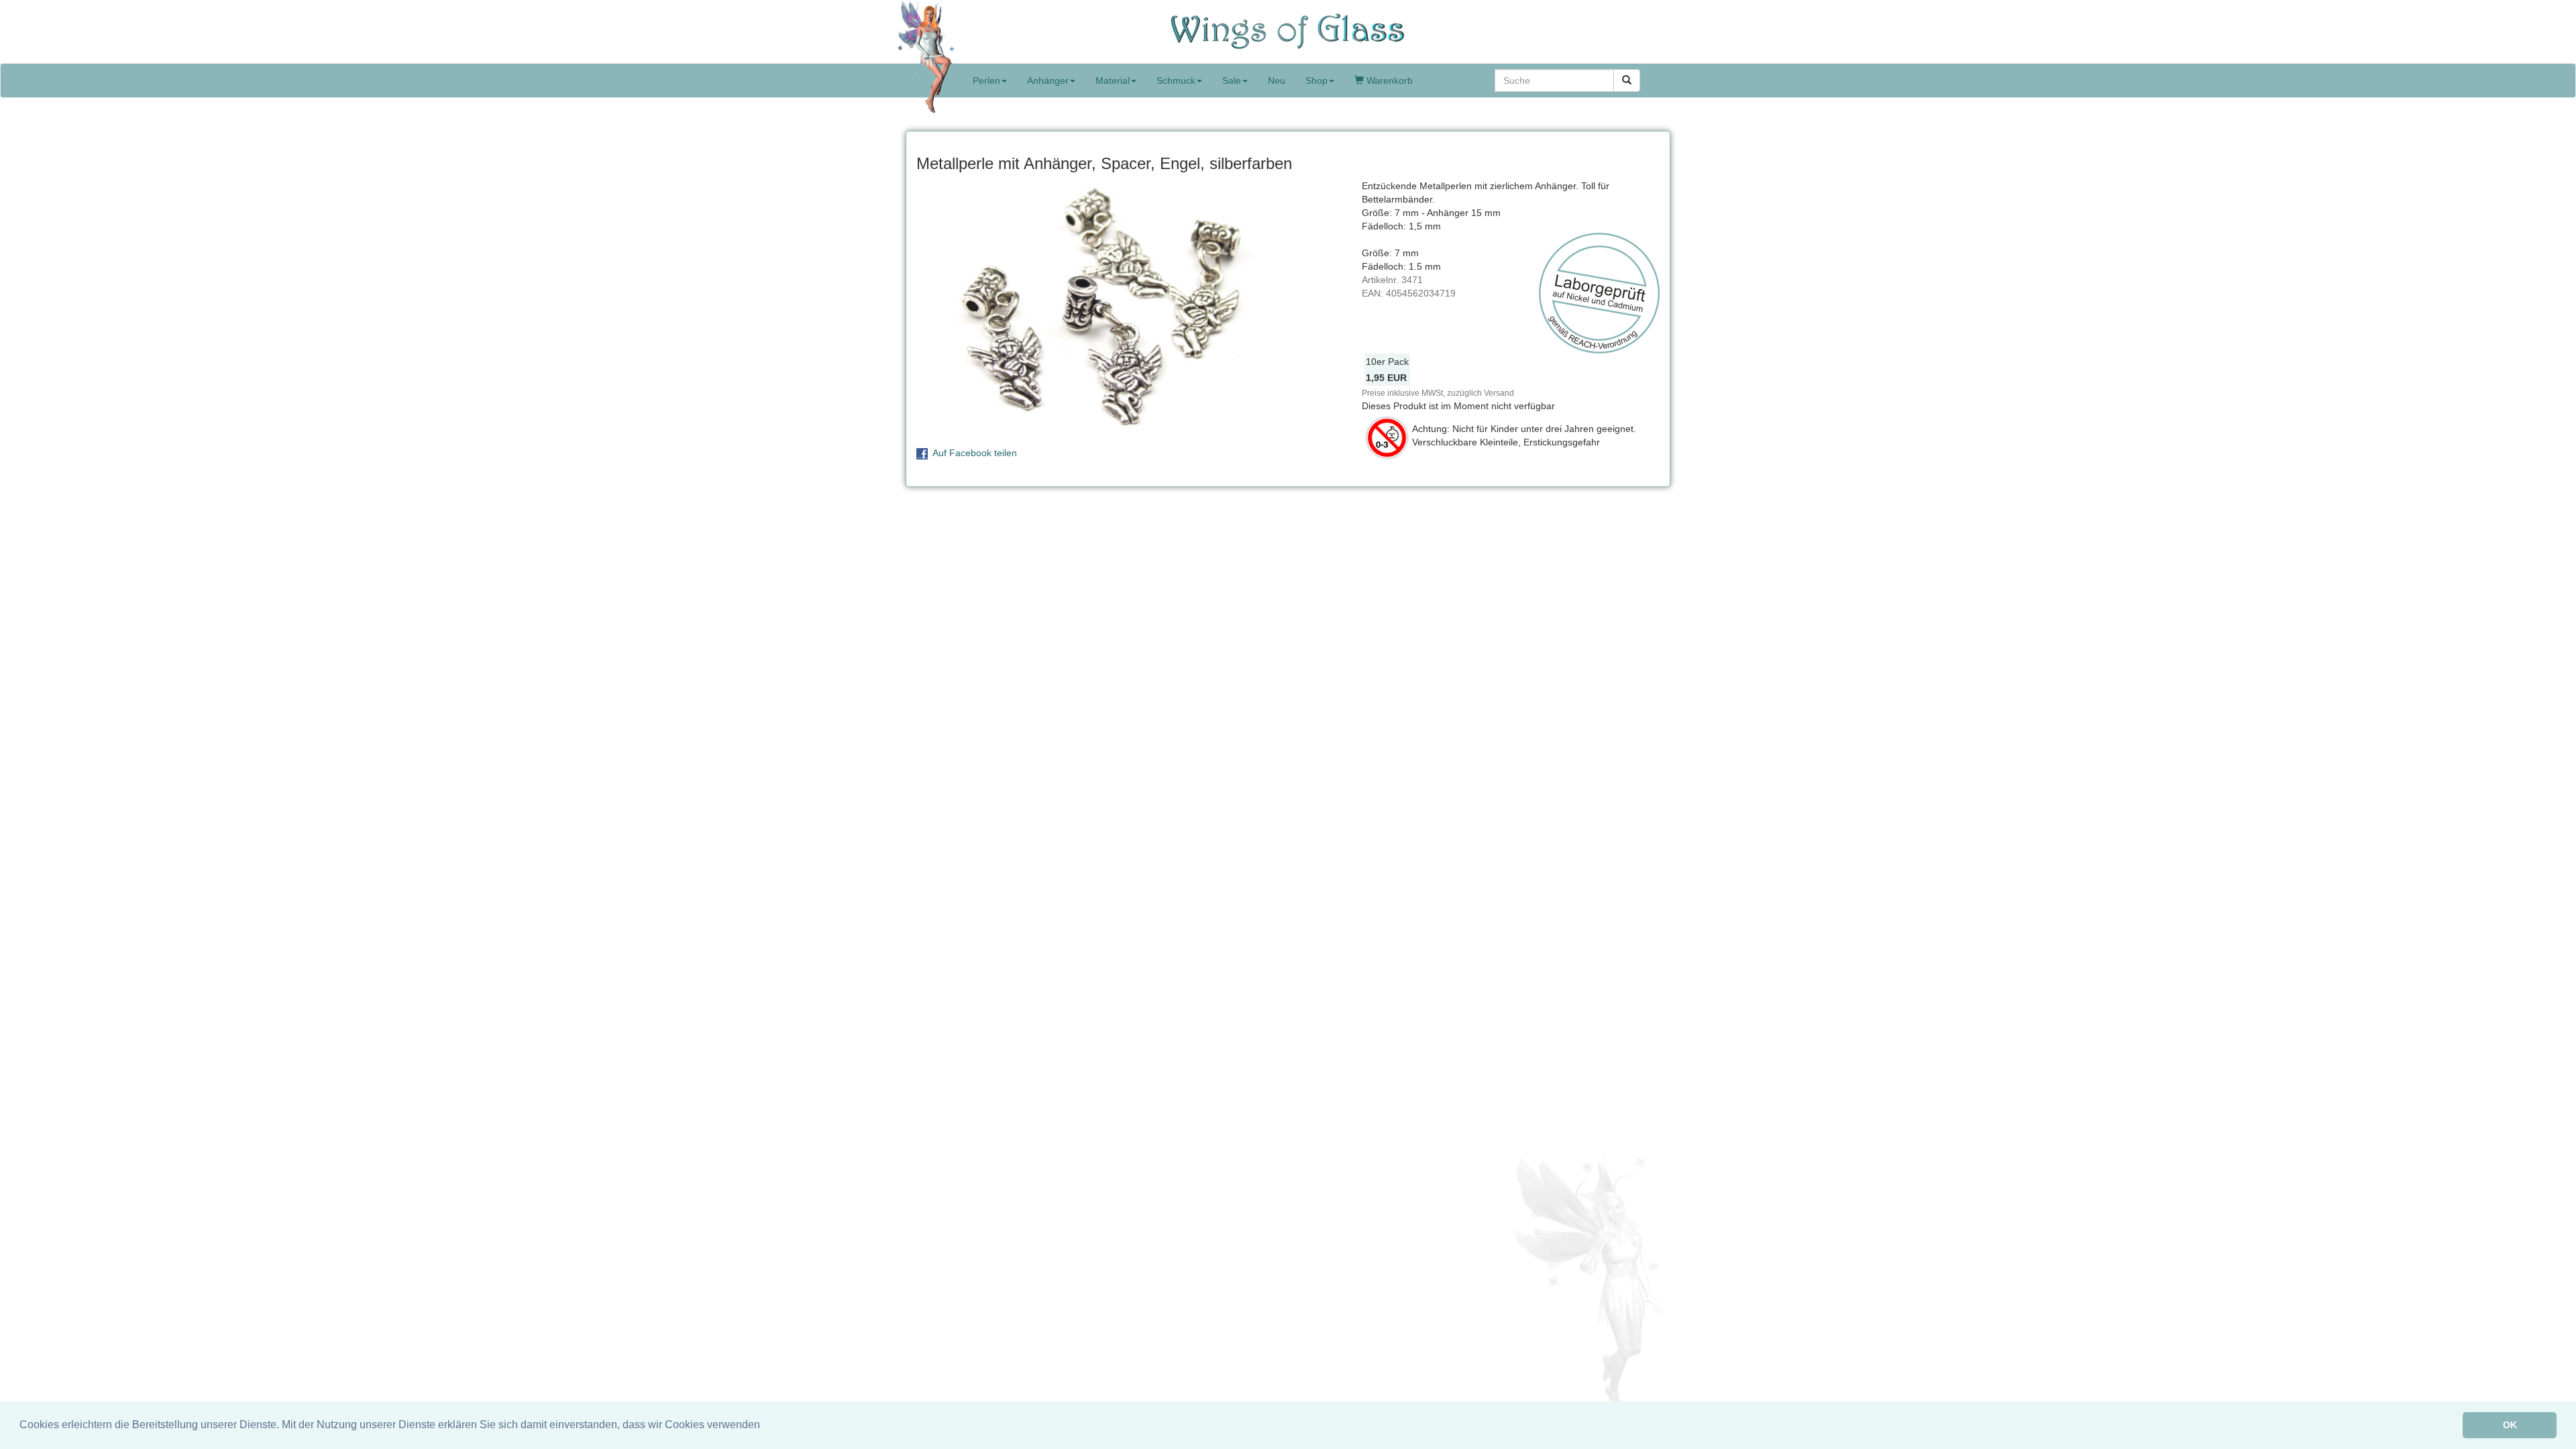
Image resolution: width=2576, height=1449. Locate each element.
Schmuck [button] (1176, 80)
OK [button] (2510, 1425)
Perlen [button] (986, 80)
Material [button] (1113, 80)
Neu (1277, 80)
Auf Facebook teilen (975, 453)
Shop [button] (1317, 80)
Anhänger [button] (1048, 80)
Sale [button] (1232, 80)
